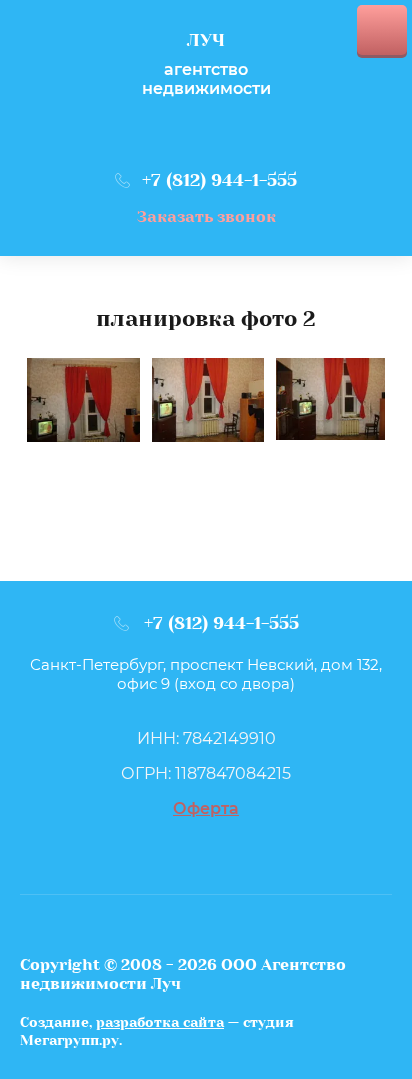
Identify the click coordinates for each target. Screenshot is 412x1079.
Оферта (206, 808)
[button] (206, 216)
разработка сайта (160, 1022)
